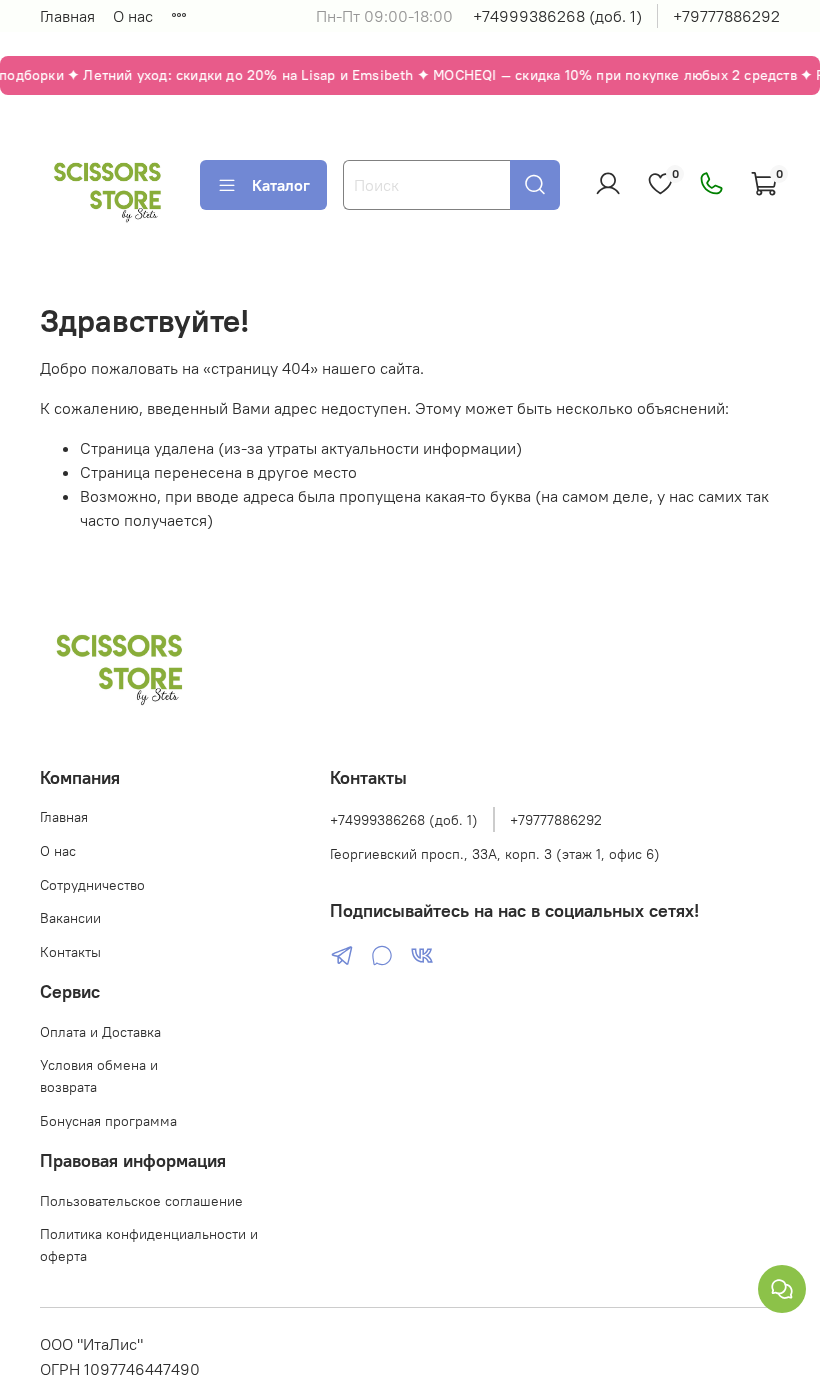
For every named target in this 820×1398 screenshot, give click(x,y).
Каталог (281, 185)
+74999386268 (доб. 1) (557, 16)
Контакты (70, 952)
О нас (133, 16)
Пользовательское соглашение (141, 1201)
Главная (67, 16)
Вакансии (70, 918)
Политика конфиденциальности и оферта (149, 1245)
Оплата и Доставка (100, 1032)
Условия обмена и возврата (99, 1076)
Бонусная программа (108, 1121)
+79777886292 (726, 16)
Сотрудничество (92, 885)
